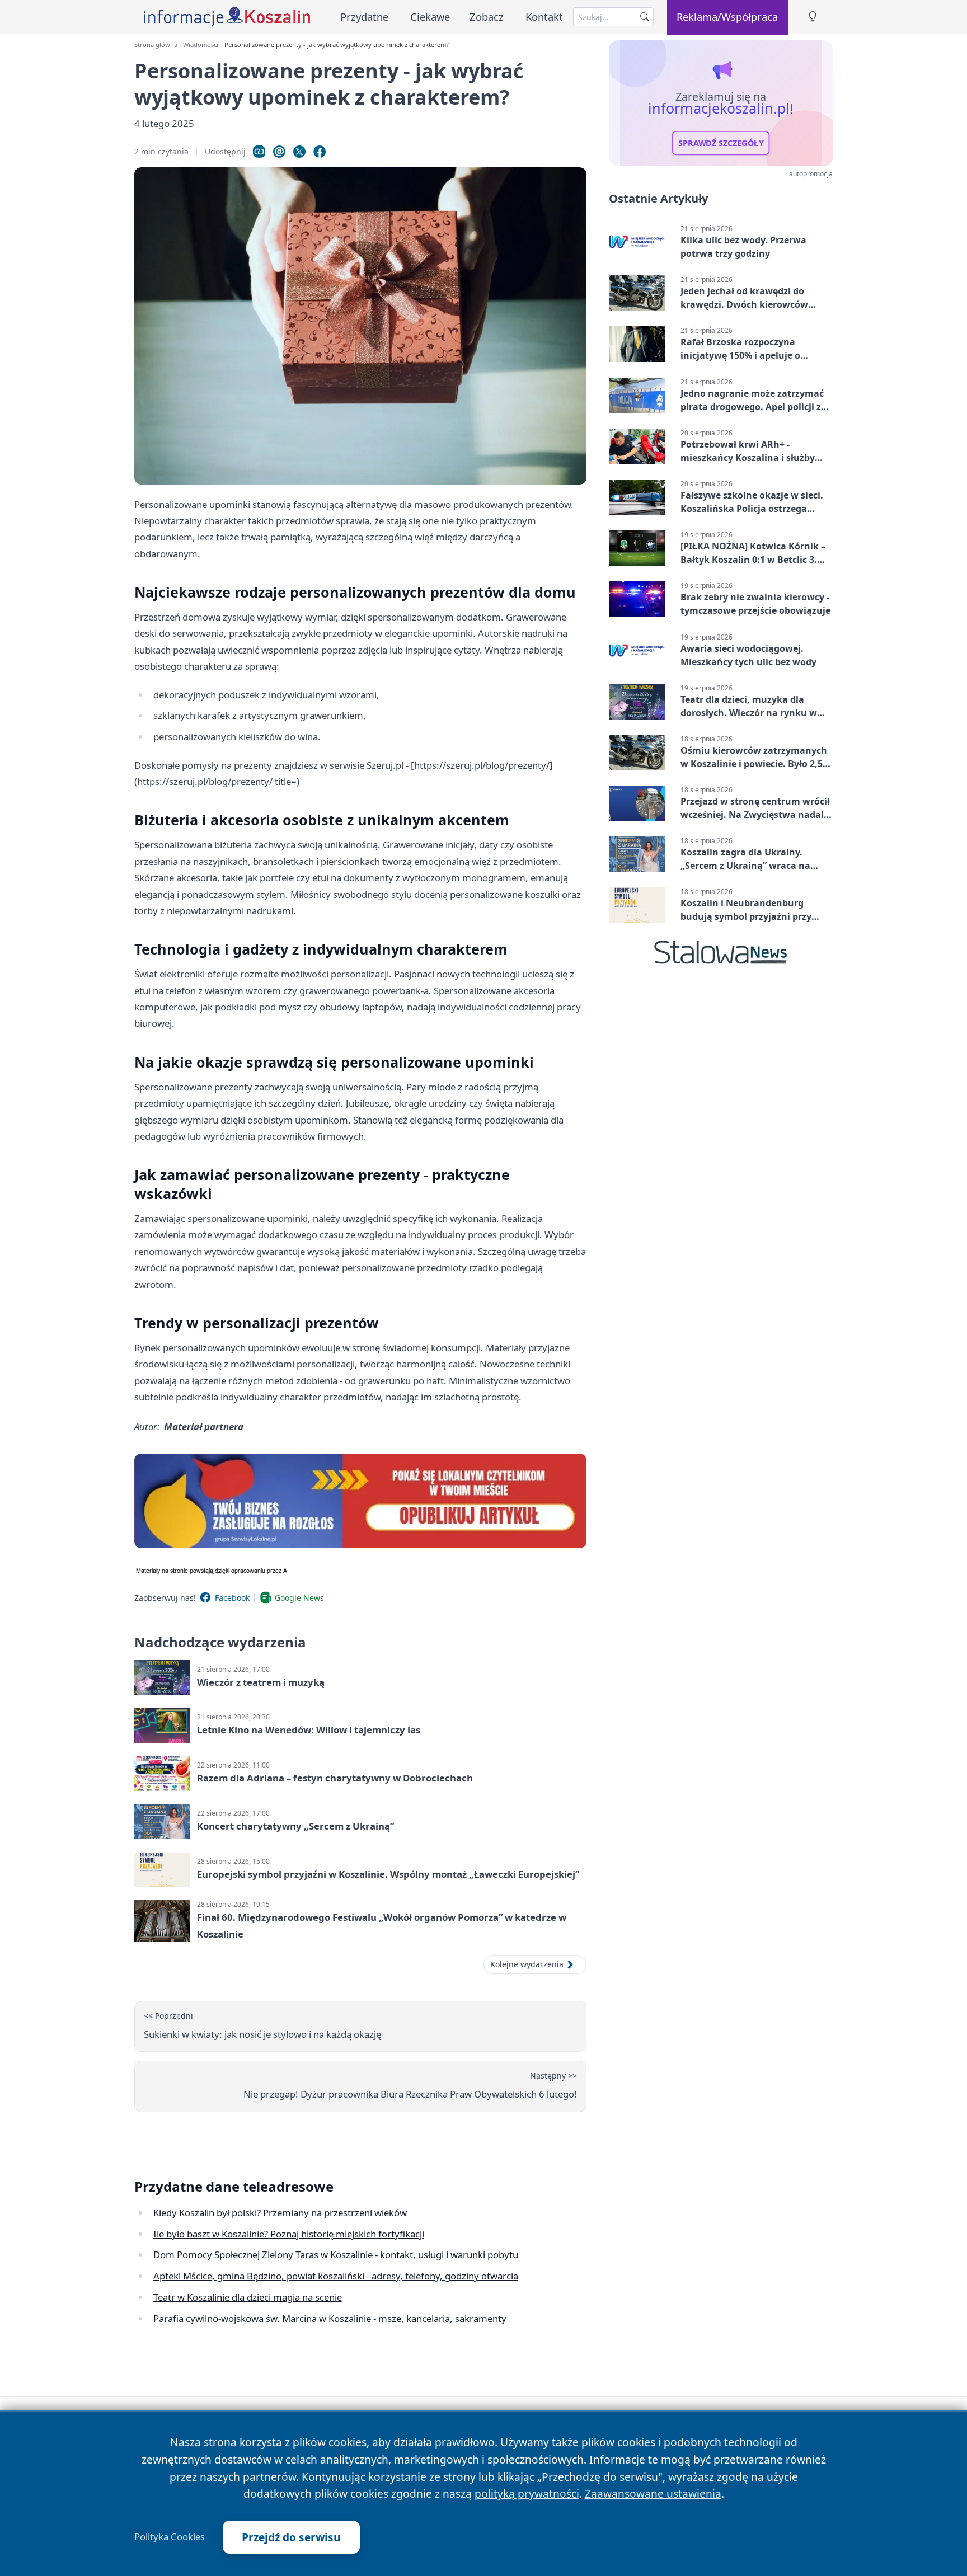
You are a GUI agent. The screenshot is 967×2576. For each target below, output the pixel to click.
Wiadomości (201, 44)
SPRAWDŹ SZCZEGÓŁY (721, 143)
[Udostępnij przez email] (279, 152)
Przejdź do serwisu (291, 2537)
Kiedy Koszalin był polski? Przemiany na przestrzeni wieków (280, 2213)
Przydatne (364, 17)
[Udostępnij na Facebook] (320, 152)
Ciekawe (430, 17)
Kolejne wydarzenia (527, 1964)
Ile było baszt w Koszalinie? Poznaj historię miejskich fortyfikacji (289, 2234)
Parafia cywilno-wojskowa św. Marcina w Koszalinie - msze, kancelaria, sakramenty (330, 2318)
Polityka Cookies (170, 2537)
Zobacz (487, 17)
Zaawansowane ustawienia (653, 2493)
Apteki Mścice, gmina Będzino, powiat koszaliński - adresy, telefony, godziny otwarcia (336, 2276)
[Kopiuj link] (259, 152)
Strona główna (156, 44)
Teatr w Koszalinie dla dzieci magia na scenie (248, 2297)
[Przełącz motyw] (813, 17)
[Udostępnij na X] (299, 152)
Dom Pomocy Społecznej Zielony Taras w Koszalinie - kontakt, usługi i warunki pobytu (336, 2255)
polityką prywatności (527, 2493)
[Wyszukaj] (645, 17)
